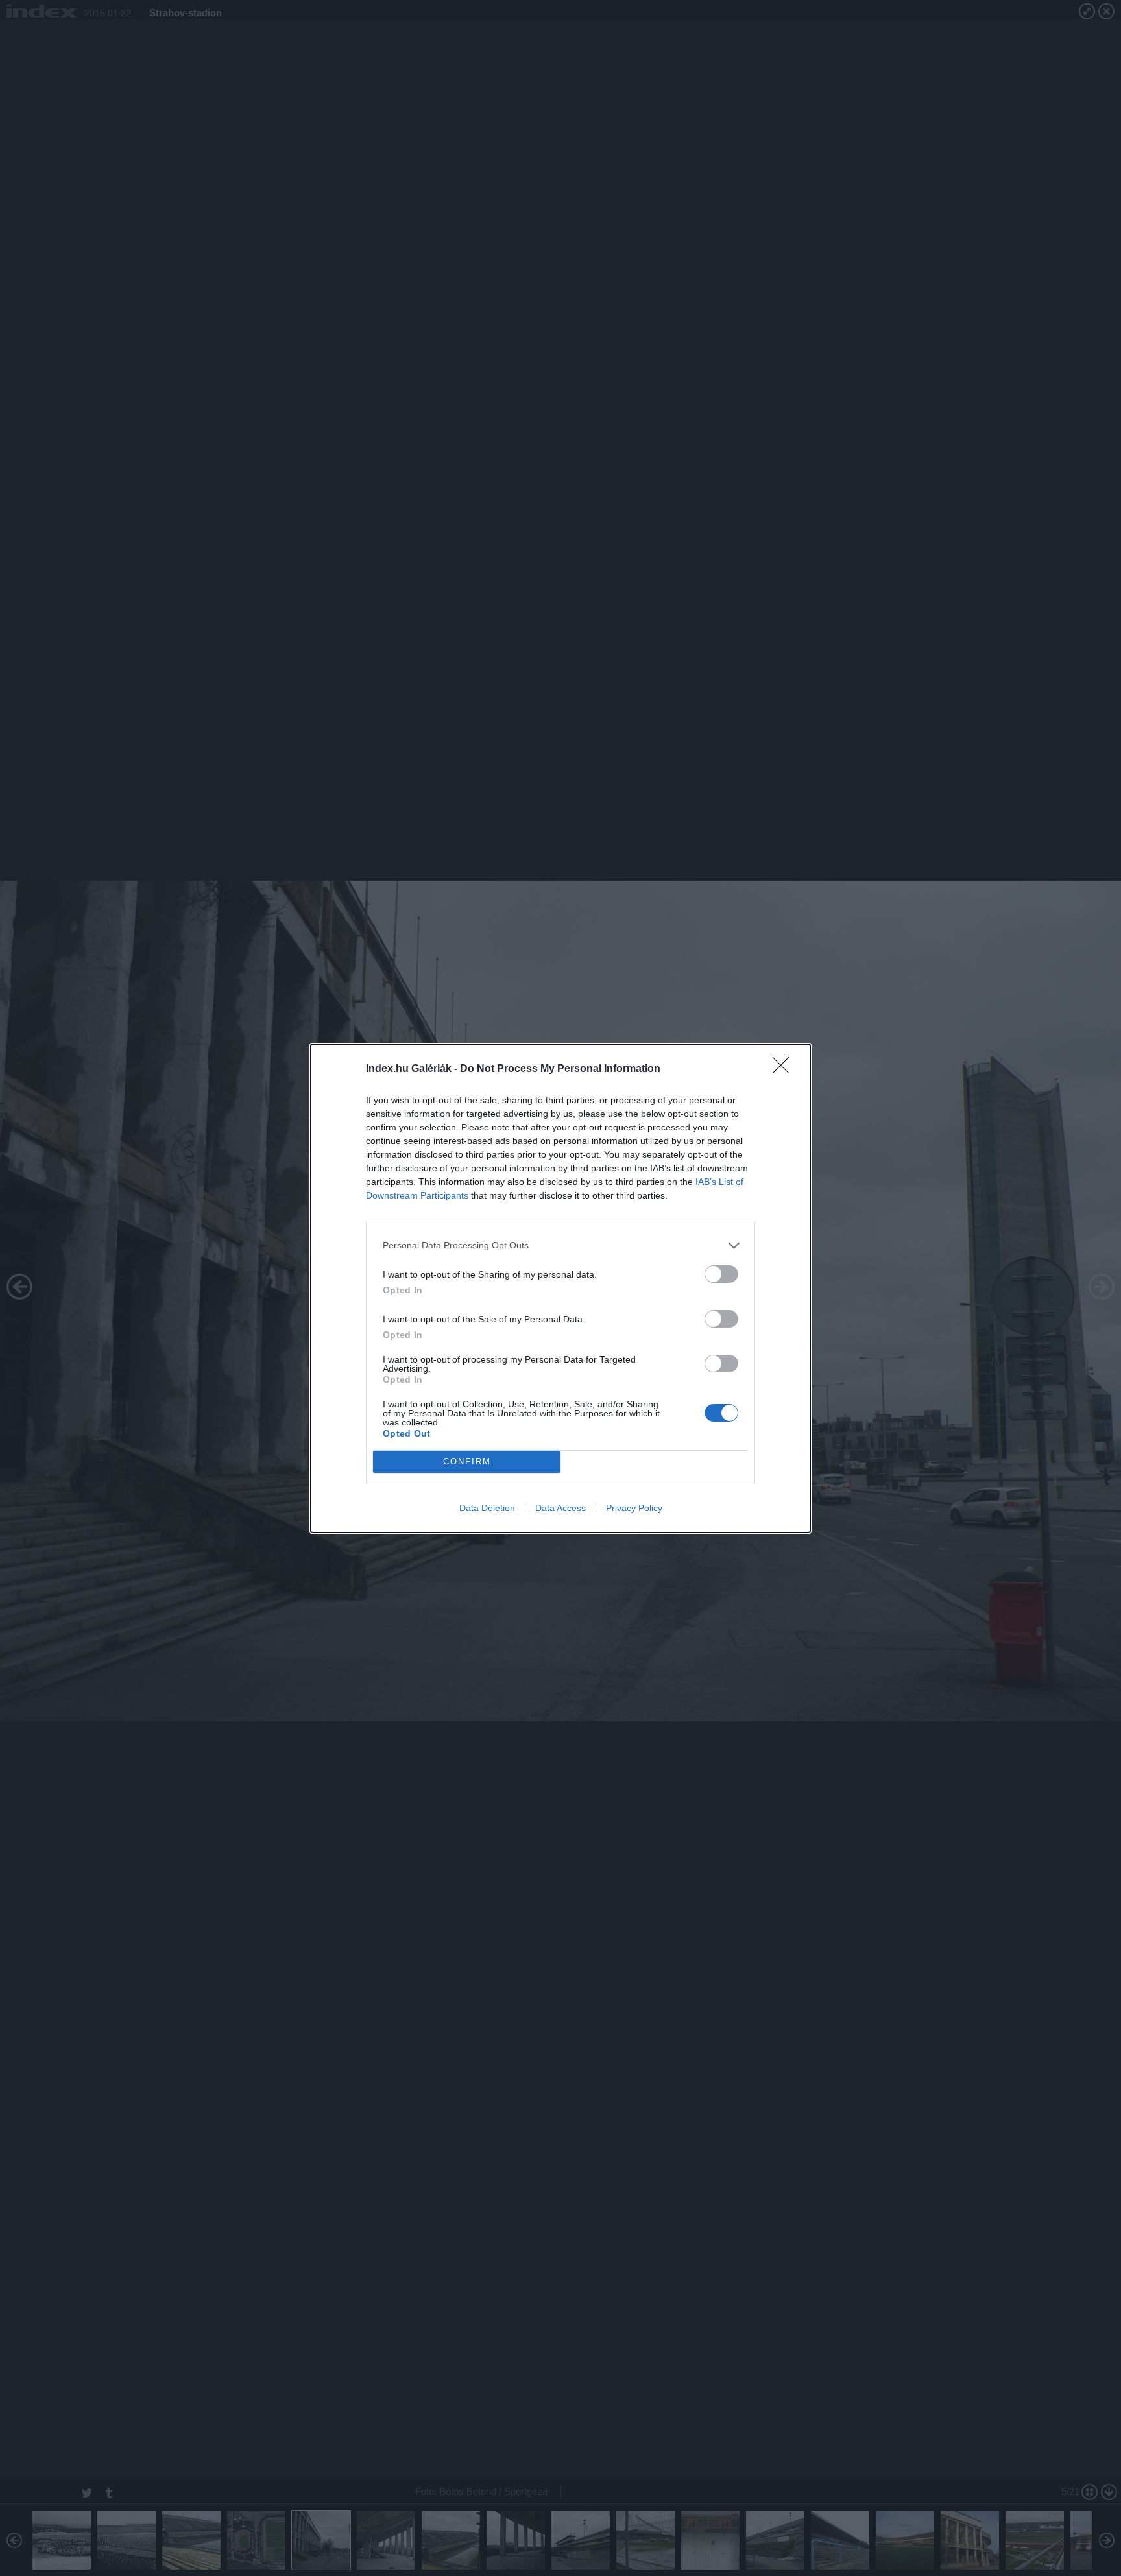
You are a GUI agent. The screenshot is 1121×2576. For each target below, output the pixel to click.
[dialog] (560, 1288)
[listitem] (560, 1246)
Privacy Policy (634, 1508)
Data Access (560, 1508)
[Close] (785, 1069)
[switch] (721, 1274)
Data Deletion (487, 1508)
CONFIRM (467, 1461)
